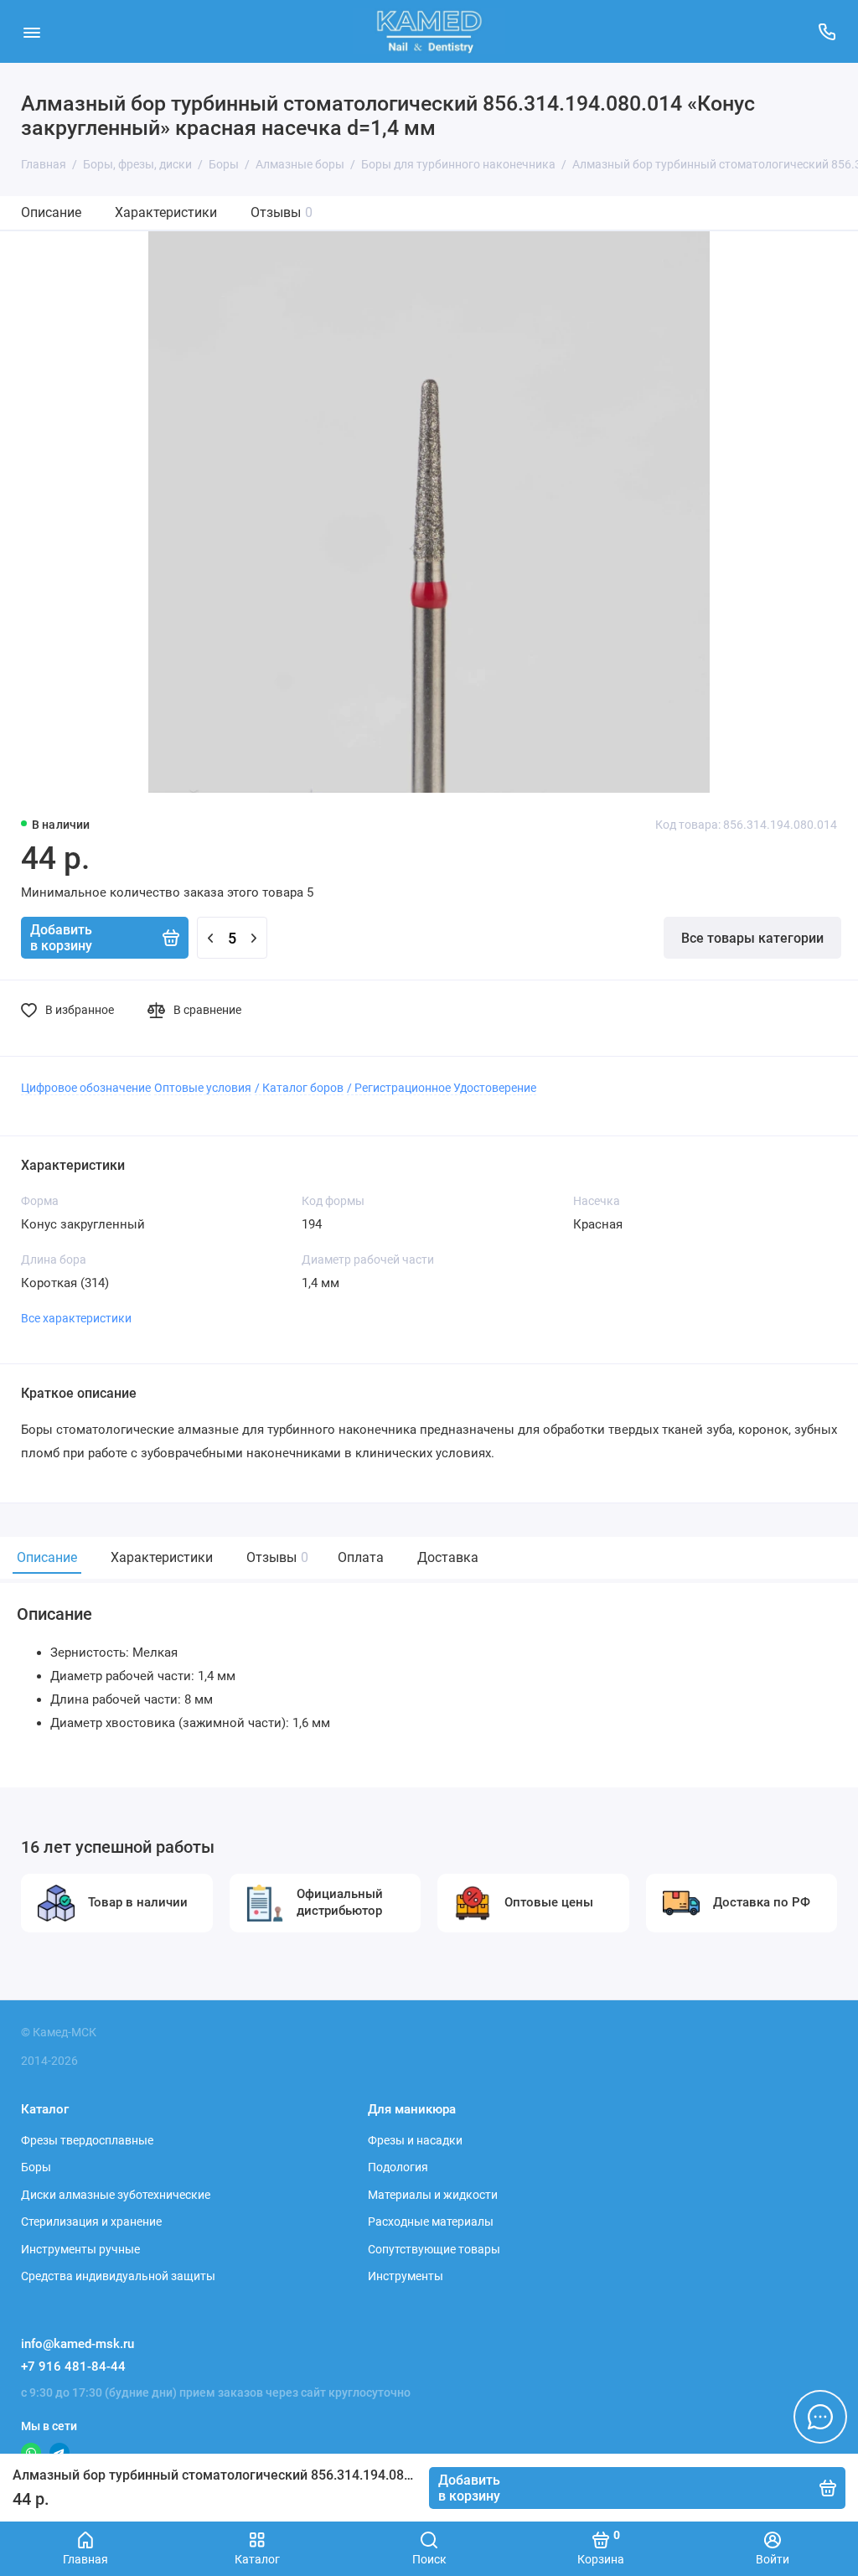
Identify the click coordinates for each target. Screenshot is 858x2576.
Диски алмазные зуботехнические (116, 2195)
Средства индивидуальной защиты (118, 2276)
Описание (51, 212)
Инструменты (406, 2276)
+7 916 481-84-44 (73, 2367)
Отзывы (282, 212)
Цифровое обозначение (86, 1088)
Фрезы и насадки (415, 2140)
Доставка (448, 1557)
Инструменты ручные (80, 2249)
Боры (36, 2167)
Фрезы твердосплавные (87, 2140)
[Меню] (31, 31)
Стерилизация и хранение (91, 2222)
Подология (398, 2167)
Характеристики (166, 212)
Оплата (361, 1557)
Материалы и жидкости (433, 2195)
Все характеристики (76, 1318)
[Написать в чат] (820, 2417)
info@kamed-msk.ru (78, 2344)
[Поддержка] (827, 31)
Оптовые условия (203, 1088)
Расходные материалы (431, 2222)
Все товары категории (752, 938)
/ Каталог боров (299, 1088)
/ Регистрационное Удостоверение (442, 1088)
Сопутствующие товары (434, 2249)
